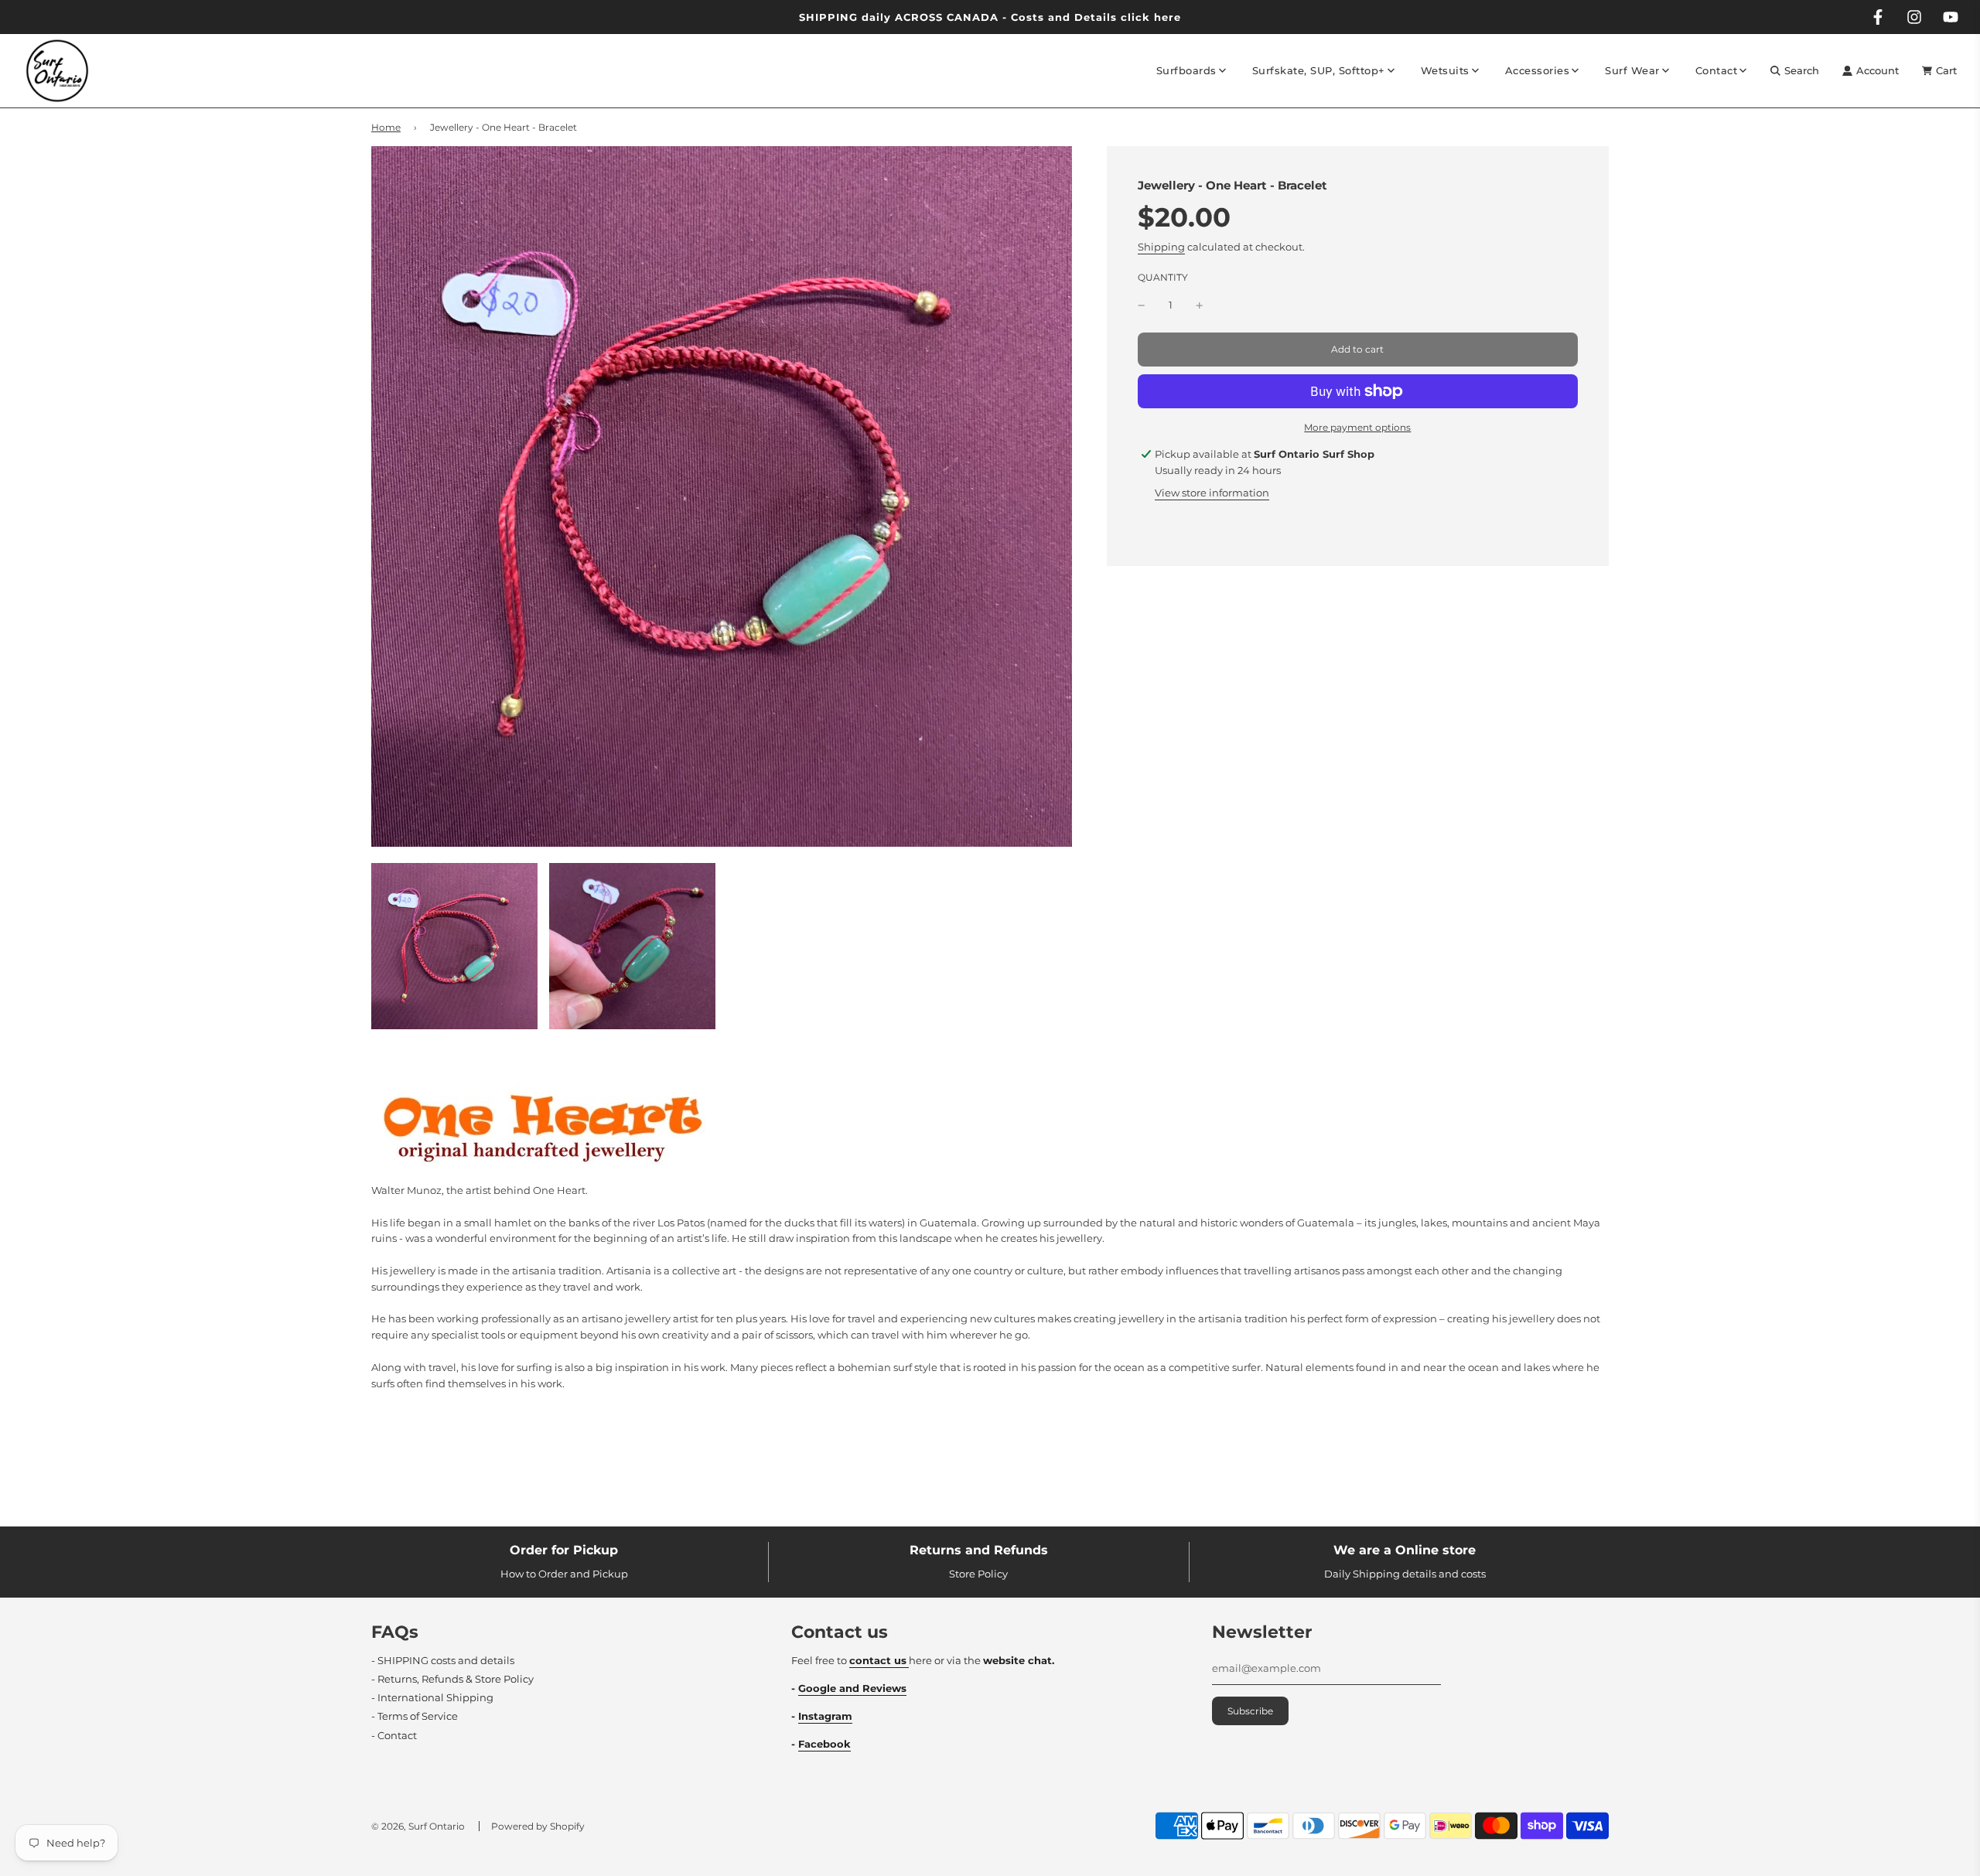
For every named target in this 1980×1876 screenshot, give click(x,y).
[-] (1142, 305)
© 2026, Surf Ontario (418, 1826)
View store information (1212, 493)
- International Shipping (432, 1697)
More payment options (1357, 427)
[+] (1200, 305)
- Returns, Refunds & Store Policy (452, 1679)
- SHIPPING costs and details (443, 1660)
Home (386, 127)
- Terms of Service (415, 1716)
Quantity (1163, 278)
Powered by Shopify (538, 1826)
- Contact (394, 1735)
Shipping (1161, 247)
